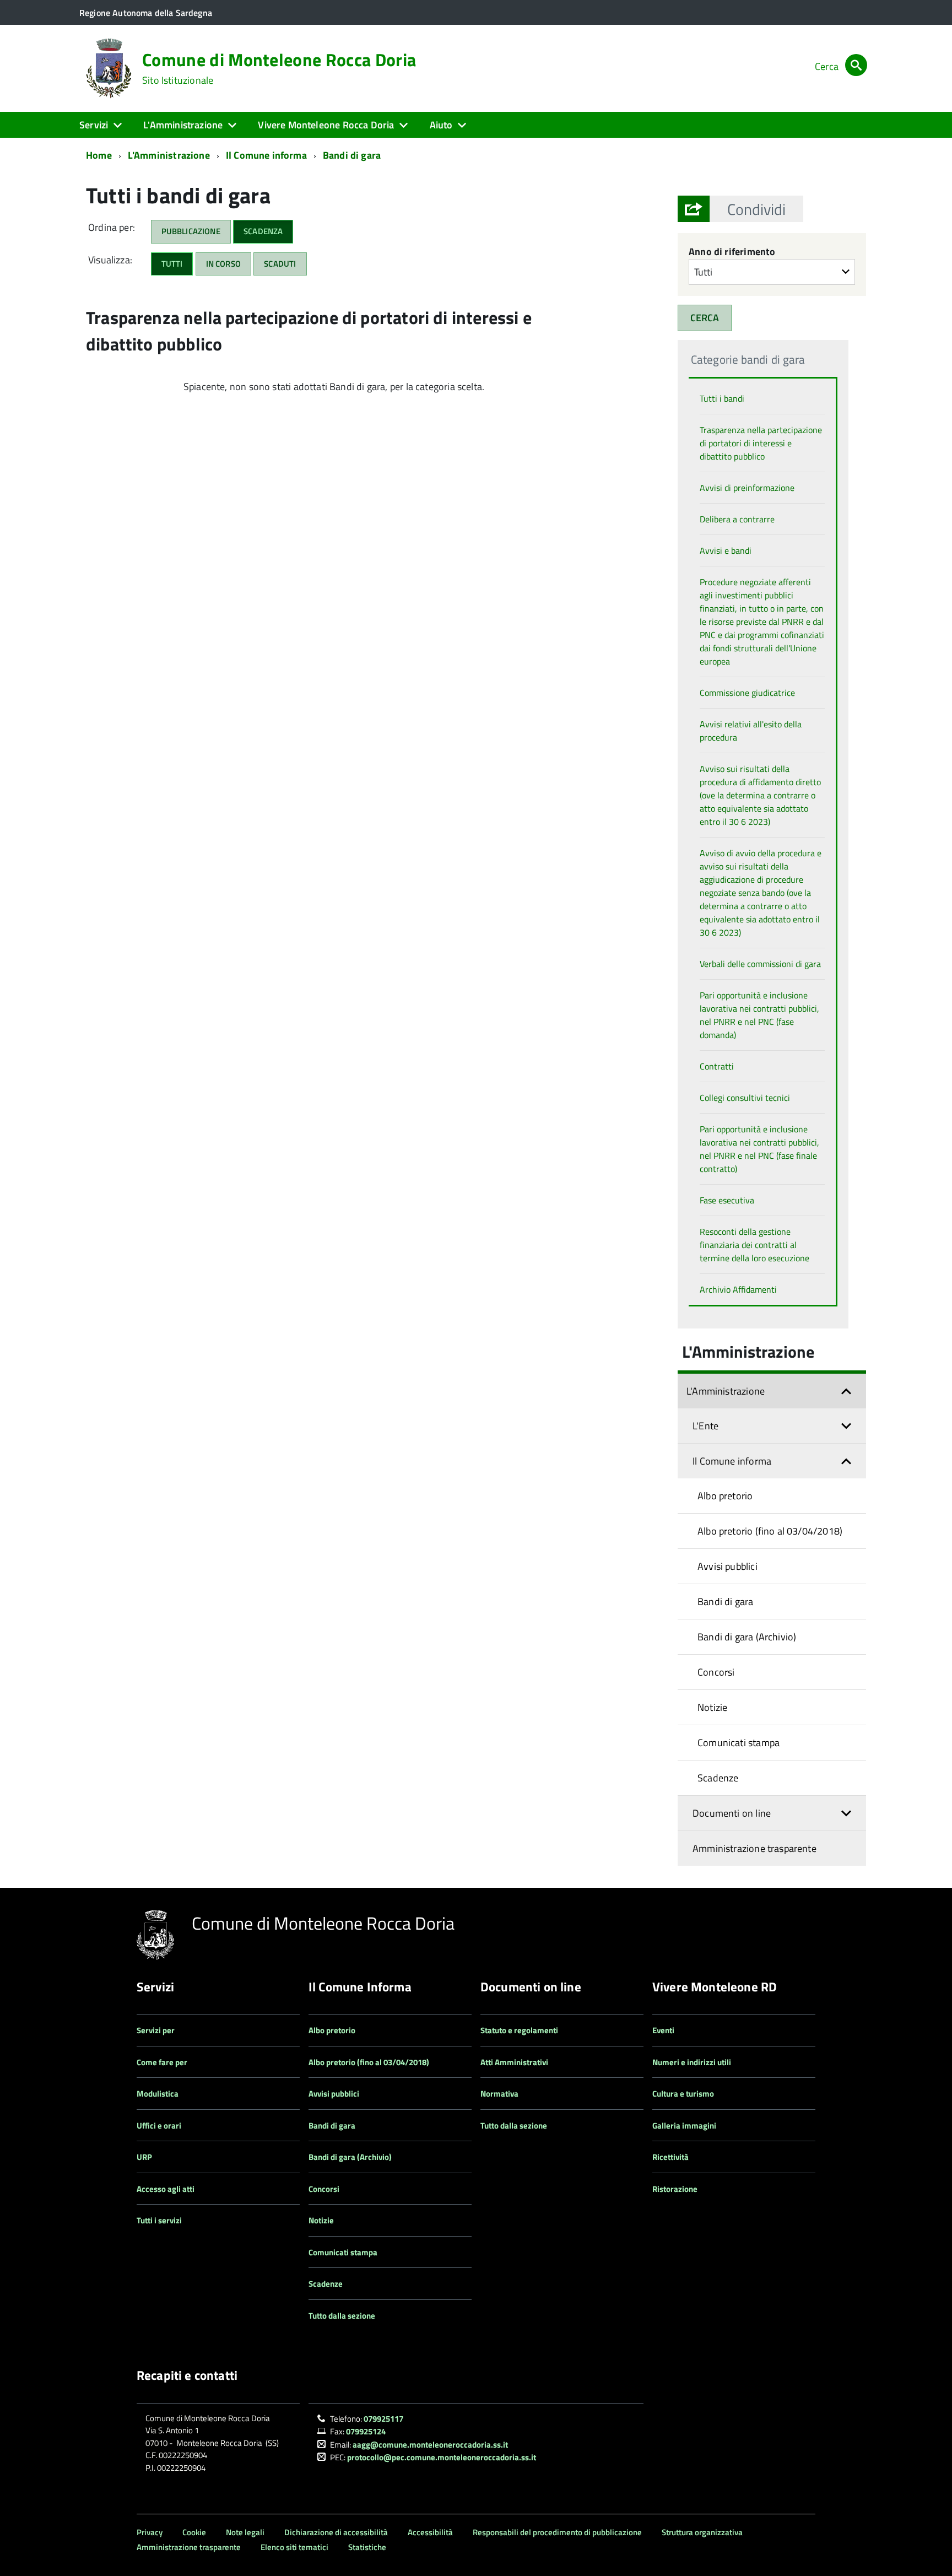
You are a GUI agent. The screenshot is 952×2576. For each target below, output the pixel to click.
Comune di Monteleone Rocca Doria (279, 68)
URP (144, 2157)
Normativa (499, 2094)
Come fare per (162, 2062)
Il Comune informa (266, 155)
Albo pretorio (725, 1496)
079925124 (366, 2431)
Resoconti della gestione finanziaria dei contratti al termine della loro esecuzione (754, 1245)
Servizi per (156, 2030)
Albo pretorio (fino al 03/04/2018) (770, 1531)
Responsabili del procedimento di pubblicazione (557, 2532)
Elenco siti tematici (294, 2547)
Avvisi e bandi (726, 550)
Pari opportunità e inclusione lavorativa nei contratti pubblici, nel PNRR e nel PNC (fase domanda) (759, 1015)
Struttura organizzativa (702, 2532)
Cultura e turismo (683, 2094)
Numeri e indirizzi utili (692, 2062)
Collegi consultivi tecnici (745, 1098)
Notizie (712, 1707)
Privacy (150, 2532)
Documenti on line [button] (732, 1813)
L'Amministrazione (169, 155)
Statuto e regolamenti (519, 2030)
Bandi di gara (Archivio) (747, 1637)
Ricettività (670, 2157)
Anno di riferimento (732, 252)
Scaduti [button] (280, 264)
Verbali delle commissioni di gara (760, 964)
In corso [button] (223, 264)
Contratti (717, 1066)
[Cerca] (856, 66)
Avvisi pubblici (727, 1566)
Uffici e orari (159, 2126)
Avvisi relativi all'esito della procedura (751, 731)
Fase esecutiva (727, 1200)
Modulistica (158, 2094)
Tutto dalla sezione (342, 2316)
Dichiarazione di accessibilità (336, 2532)
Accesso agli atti (166, 2189)
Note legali (245, 2532)
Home (99, 155)
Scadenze (718, 1778)
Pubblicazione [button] (191, 231)
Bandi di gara (352, 155)
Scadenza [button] (263, 231)
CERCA (705, 318)
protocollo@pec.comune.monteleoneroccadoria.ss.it (442, 2457)
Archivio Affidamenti (738, 1289)
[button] (756, 209)
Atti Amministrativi (514, 2062)
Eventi (663, 2030)
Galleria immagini (684, 2126)
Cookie (194, 2532)
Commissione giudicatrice (747, 693)
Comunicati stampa (739, 1743)
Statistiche (367, 2547)
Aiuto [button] (441, 125)
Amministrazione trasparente (754, 1848)
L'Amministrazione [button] (183, 125)
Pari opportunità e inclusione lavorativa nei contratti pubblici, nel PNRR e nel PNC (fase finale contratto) (759, 1149)
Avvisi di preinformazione (747, 488)
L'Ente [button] (705, 1426)
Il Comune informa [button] (732, 1461)
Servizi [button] (94, 125)
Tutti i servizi (159, 2220)
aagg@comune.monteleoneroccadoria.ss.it (430, 2445)
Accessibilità (430, 2532)
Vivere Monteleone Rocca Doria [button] (326, 125)
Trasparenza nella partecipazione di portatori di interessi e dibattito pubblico (761, 443)
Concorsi (716, 1672)
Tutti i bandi (722, 398)
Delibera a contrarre (737, 519)
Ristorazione (675, 2189)
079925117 (383, 2419)
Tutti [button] (172, 264)
